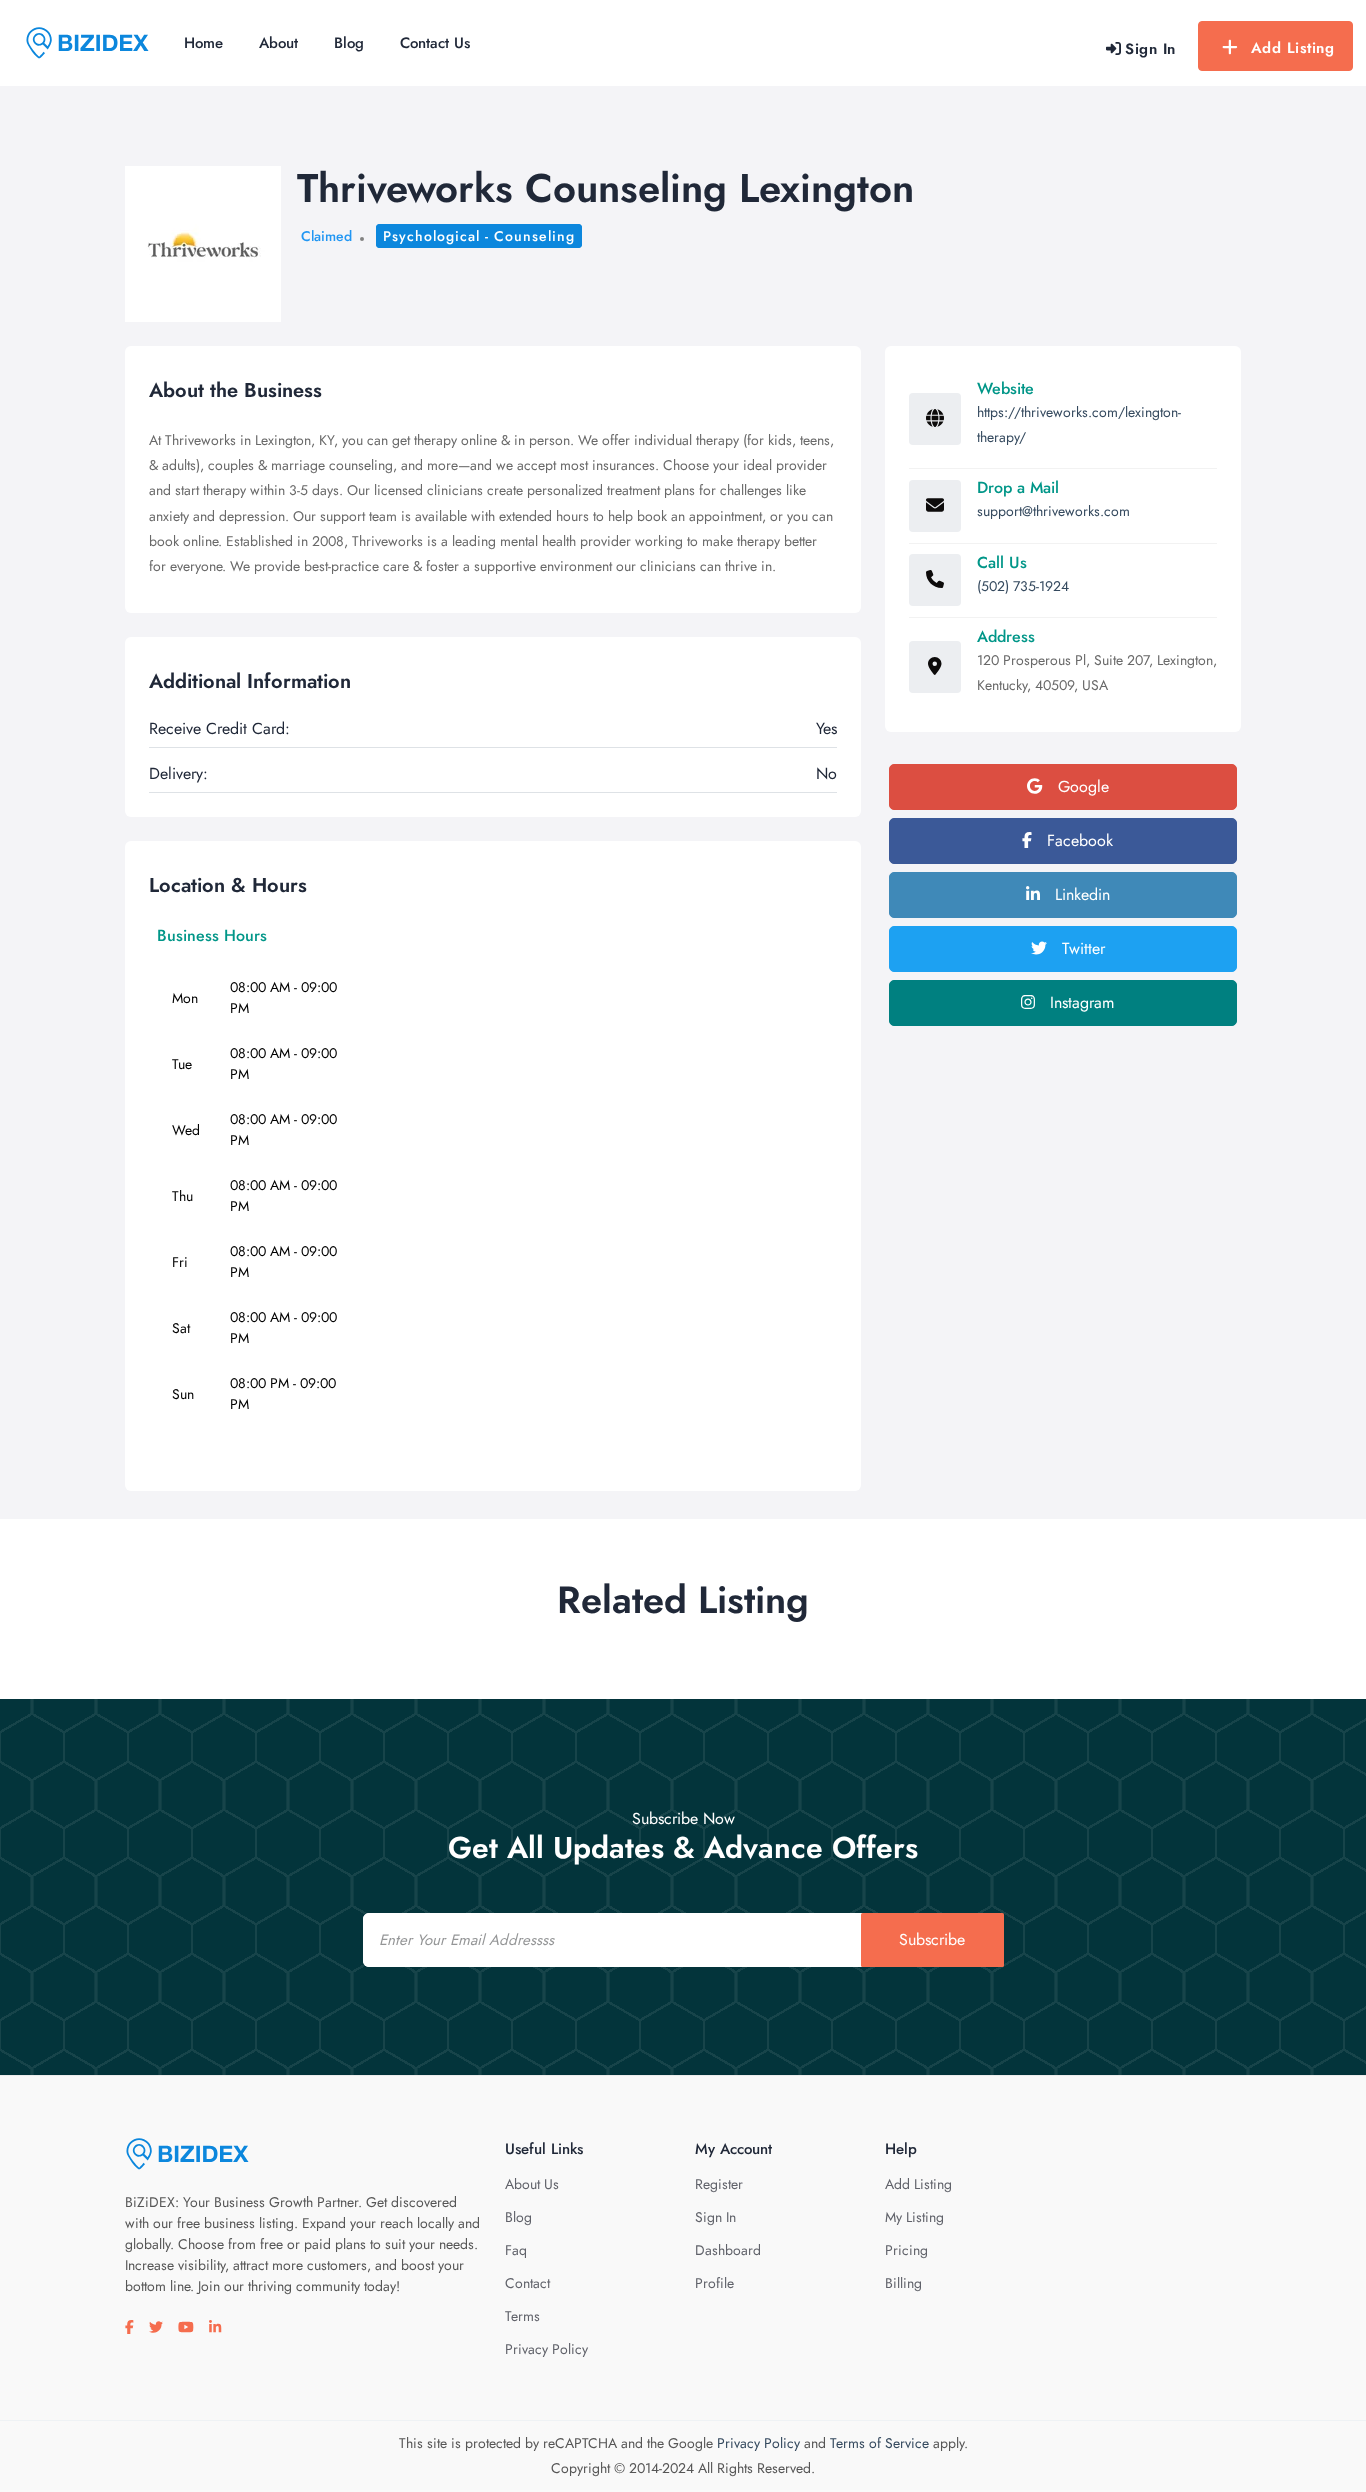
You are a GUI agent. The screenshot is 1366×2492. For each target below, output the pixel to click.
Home (203, 43)
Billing (903, 2283)
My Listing (914, 2217)
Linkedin (1080, 894)
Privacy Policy (546, 2349)
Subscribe (932, 1939)
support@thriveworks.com (1053, 511)
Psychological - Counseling (479, 236)
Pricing (906, 2250)
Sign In (715, 2217)
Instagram (1079, 1002)
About (278, 43)
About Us (532, 2184)
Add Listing (1293, 48)
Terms (522, 2316)
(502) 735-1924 (1023, 586)
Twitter (1081, 948)
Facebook (1077, 840)
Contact (527, 2283)
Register (719, 2184)
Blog (349, 43)
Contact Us (435, 43)
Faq (516, 2250)
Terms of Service (879, 2443)
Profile (714, 2283)
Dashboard (728, 2250)
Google (1081, 786)
